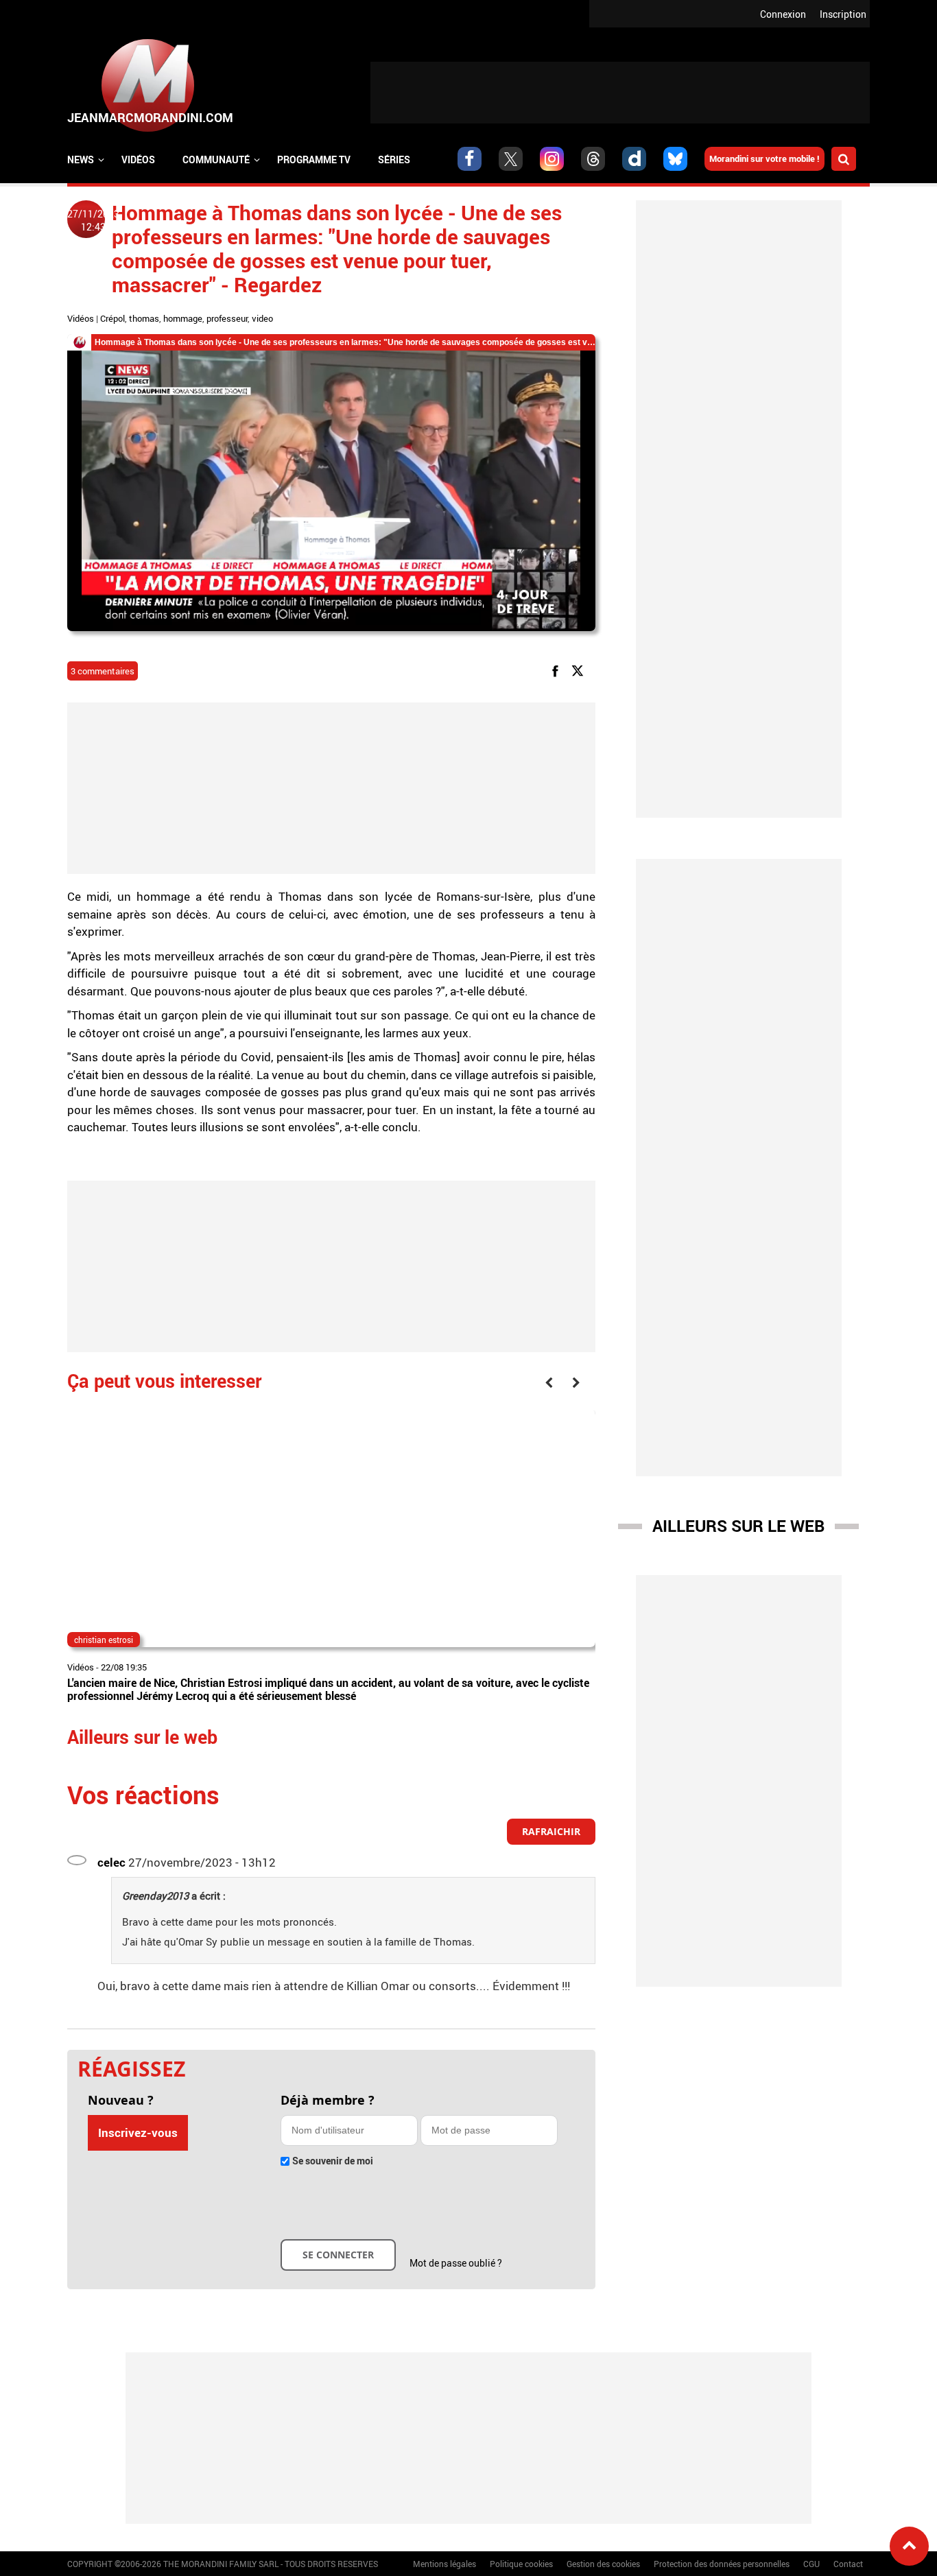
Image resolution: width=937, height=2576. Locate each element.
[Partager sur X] (580, 670)
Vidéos (138, 159)
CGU (811, 2564)
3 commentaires (103, 671)
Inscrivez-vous (138, 2132)
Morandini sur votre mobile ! (764, 158)
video (262, 318)
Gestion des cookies (603, 2564)
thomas (144, 318)
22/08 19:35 (124, 1667)
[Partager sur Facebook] (558, 670)
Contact (848, 2564)
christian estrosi (104, 1640)
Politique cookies (521, 2564)
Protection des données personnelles (722, 2564)
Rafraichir (551, 1831)
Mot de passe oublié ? (456, 2263)
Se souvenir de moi (333, 2161)
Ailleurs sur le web (738, 1526)
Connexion (783, 14)
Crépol (112, 318)
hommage (183, 318)
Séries (394, 159)
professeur (227, 318)
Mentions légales (444, 2564)
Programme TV (314, 159)
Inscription (843, 14)
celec (111, 1862)
